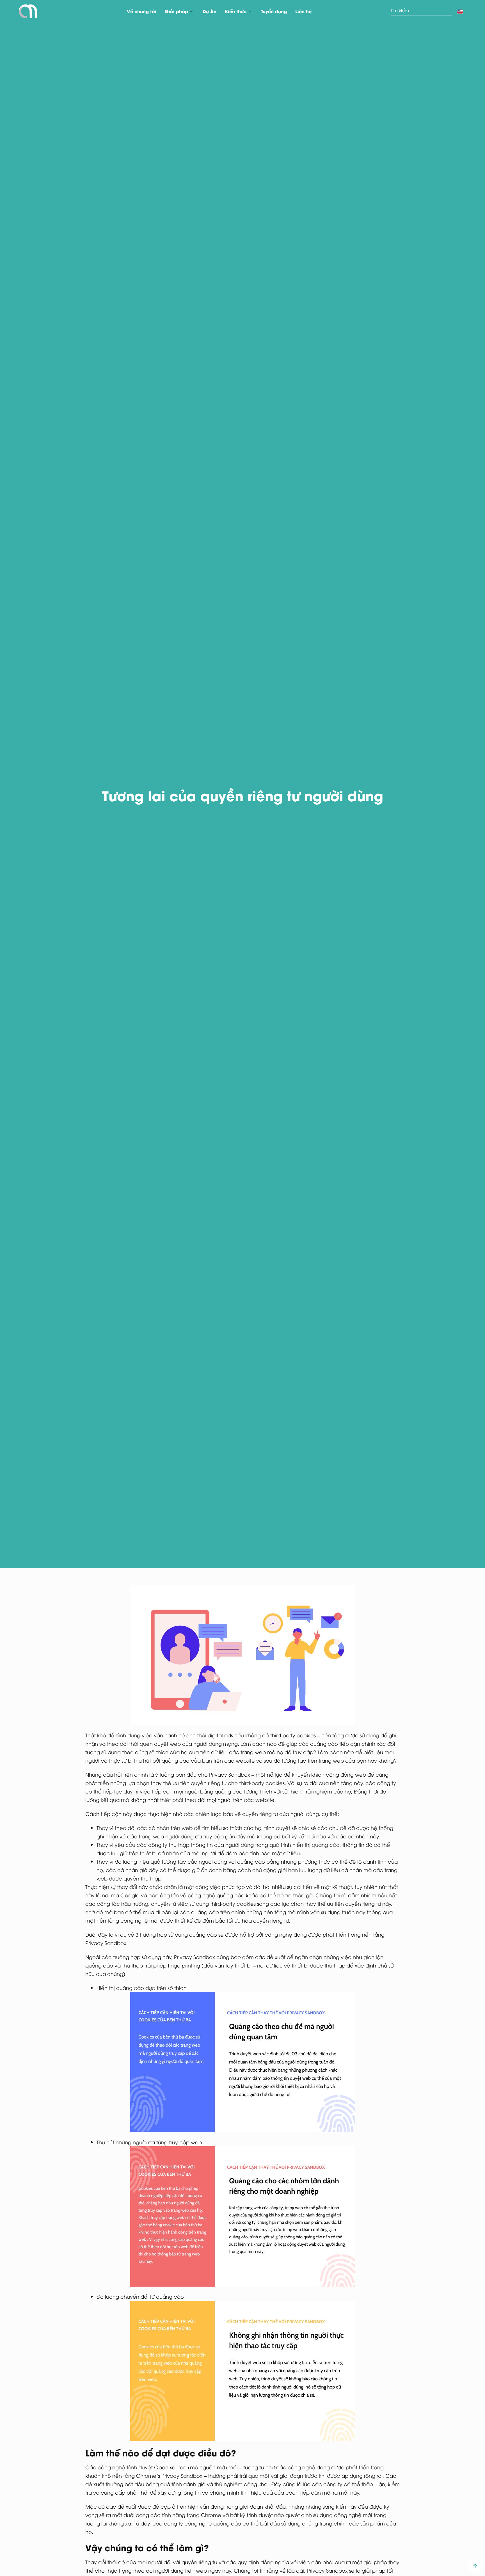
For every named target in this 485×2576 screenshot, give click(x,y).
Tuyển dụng (274, 11)
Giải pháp (176, 11)
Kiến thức (236, 11)
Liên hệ (303, 11)
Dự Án (210, 11)
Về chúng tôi (142, 11)
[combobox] (421, 11)
